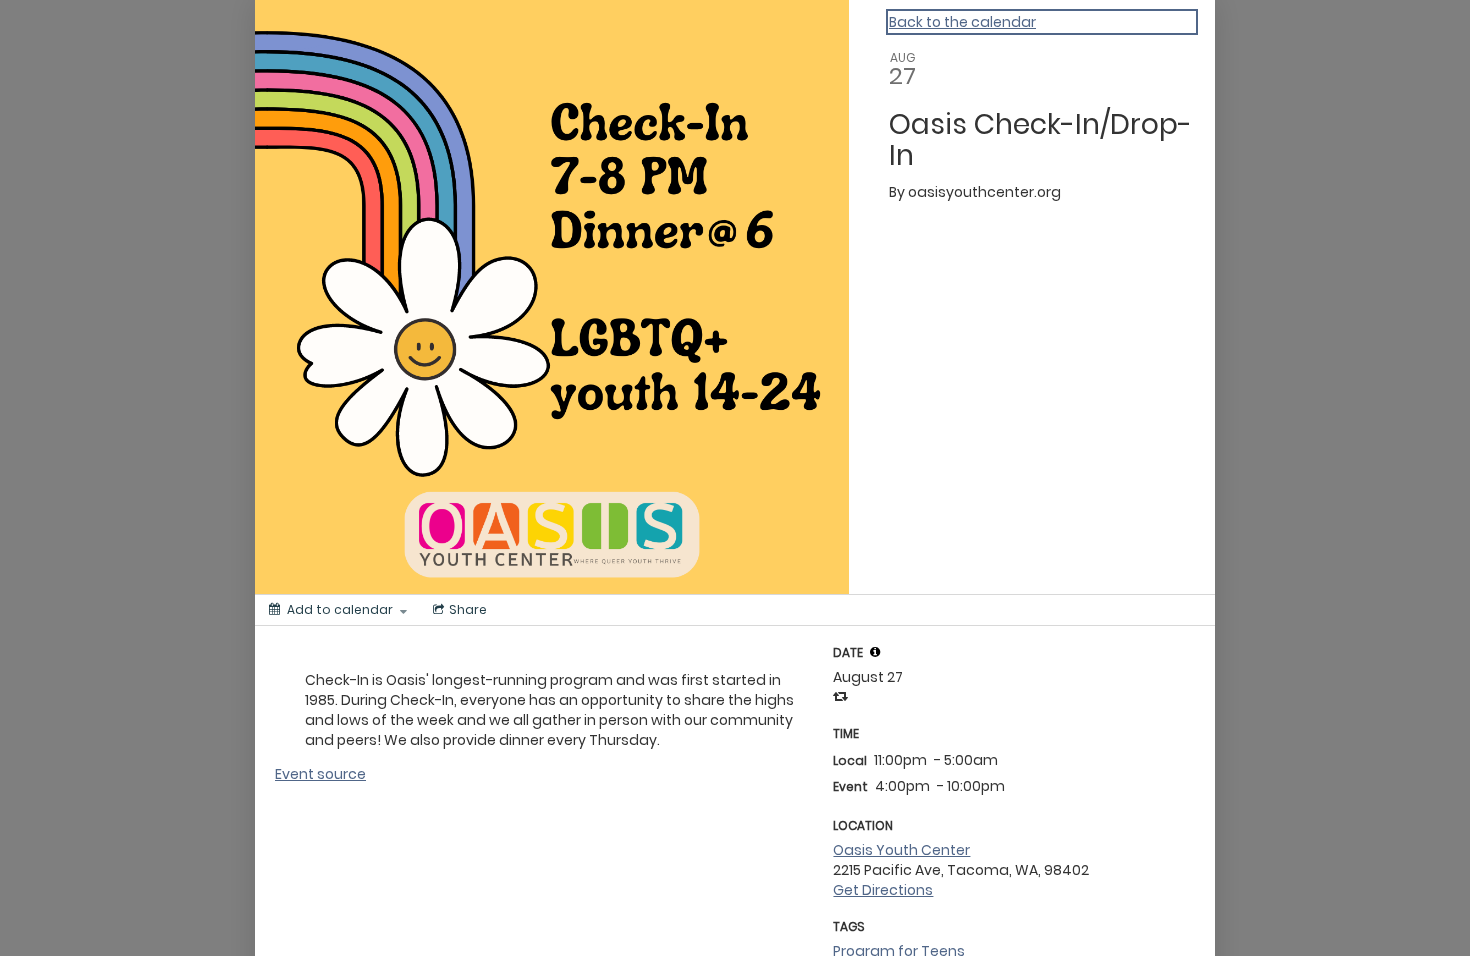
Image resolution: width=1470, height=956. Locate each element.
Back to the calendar (962, 22)
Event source (320, 774)
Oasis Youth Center (901, 850)
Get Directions (883, 890)
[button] (875, 652)
